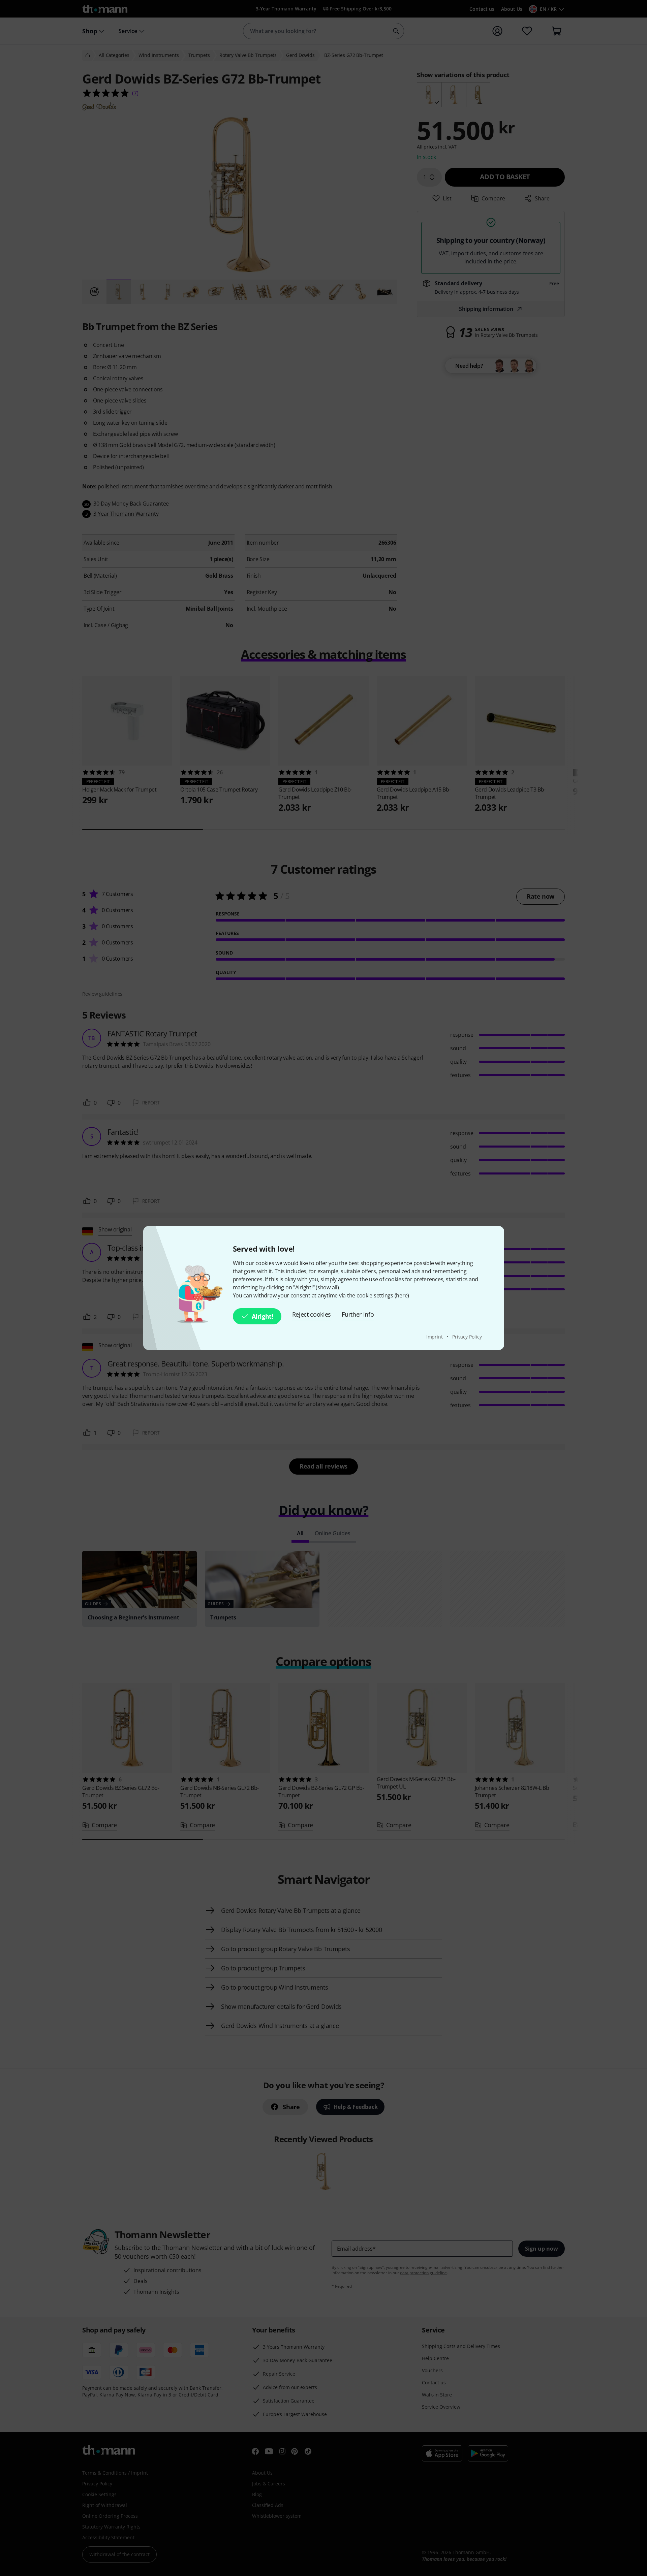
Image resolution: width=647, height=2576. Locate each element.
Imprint (435, 1337)
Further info (358, 1314)
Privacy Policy (467, 1337)
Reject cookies (312, 1314)
